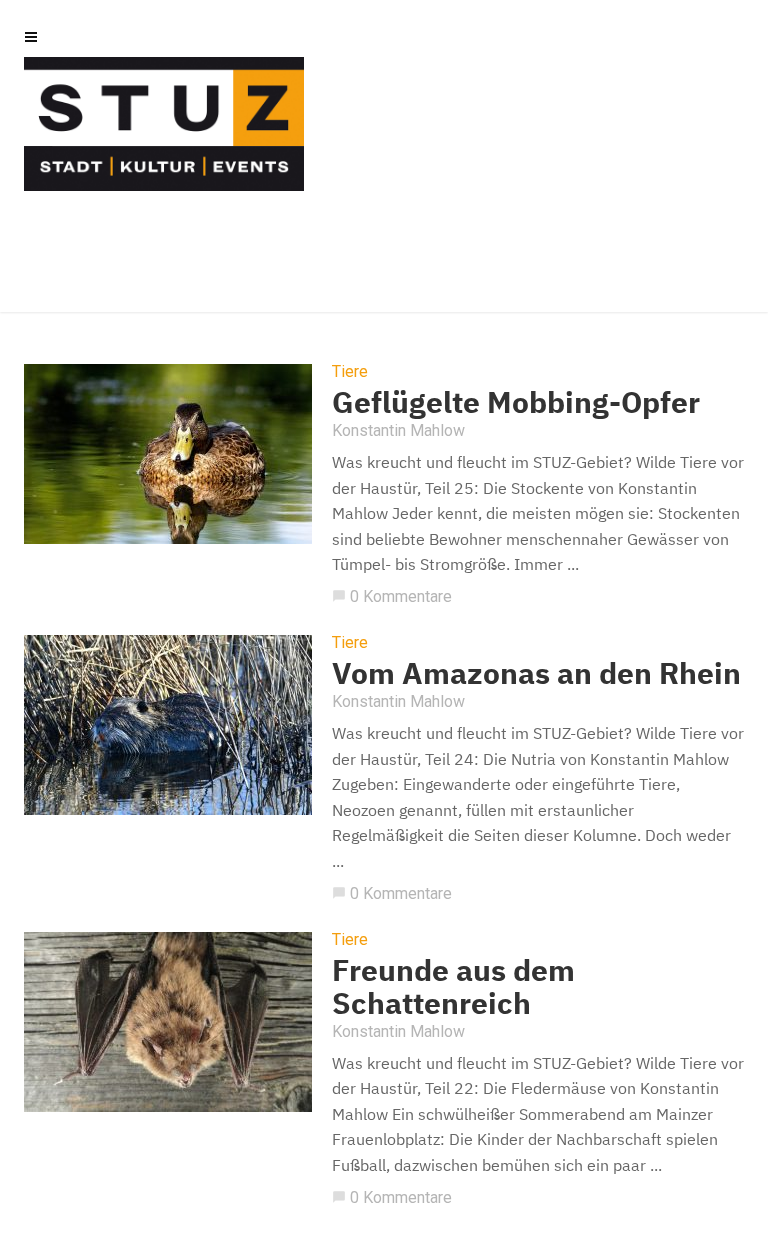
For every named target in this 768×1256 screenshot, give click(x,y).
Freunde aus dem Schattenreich (453, 986)
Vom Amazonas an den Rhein (536, 672)
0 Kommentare (392, 596)
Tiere (350, 372)
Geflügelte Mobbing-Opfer (516, 401)
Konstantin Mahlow (398, 430)
